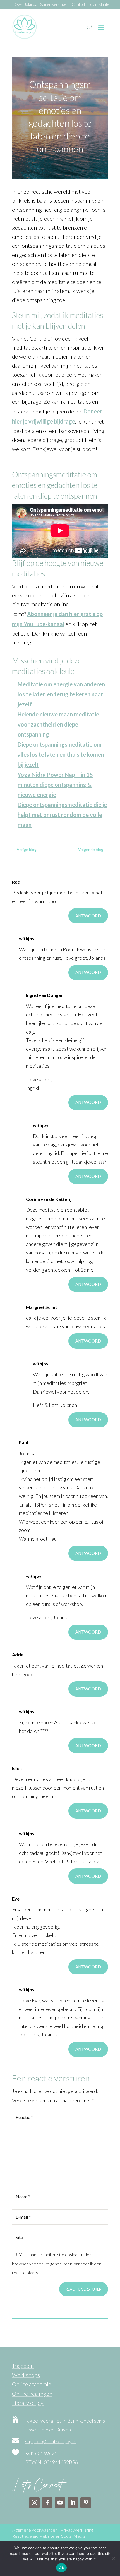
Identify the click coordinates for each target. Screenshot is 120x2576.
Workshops (26, 2375)
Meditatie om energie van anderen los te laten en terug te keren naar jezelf (61, 694)
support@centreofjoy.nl (51, 2441)
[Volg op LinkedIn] (73, 2503)
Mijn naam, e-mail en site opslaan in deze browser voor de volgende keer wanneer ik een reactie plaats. (57, 2264)
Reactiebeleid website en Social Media (49, 2536)
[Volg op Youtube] (60, 2503)
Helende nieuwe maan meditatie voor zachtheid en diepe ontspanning (58, 724)
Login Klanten (100, 4)
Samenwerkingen (54, 4)
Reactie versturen (84, 2289)
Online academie (32, 2384)
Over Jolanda (26, 4)
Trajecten (23, 2366)
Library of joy (28, 2403)
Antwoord (88, 916)
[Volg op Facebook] (47, 2503)
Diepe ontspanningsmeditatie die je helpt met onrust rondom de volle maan (62, 815)
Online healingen (32, 2394)
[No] (113, 2558)
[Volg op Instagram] (34, 2503)
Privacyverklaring (77, 2530)
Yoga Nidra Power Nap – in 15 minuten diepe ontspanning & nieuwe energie (55, 785)
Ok (61, 2568)
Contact (79, 4)
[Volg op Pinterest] (86, 2503)
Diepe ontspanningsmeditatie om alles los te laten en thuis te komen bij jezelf (61, 754)
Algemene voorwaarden (35, 2530)
